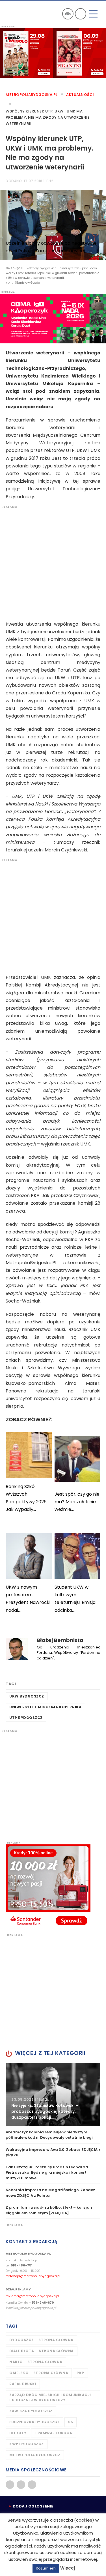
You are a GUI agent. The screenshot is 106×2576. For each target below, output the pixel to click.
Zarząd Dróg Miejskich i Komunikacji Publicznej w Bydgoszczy (50, 2397)
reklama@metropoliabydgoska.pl (32, 2296)
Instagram (32, 2485)
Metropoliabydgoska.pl (32, 95)
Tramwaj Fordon (54, 2433)
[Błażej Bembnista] (17, 1649)
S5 (71, 2422)
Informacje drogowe (68, 14)
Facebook (10, 2485)
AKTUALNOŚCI (80, 95)
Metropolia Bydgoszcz (35, 2455)
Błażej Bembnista (60, 1640)
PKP (80, 2373)
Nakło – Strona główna (36, 2362)
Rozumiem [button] (46, 2568)
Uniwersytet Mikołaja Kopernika (45, 1707)
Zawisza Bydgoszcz (31, 2411)
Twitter (21, 2485)
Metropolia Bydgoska (20, 13)
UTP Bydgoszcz (26, 1718)
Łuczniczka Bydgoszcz (34, 2422)
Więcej (68, 2568)
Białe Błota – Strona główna (42, 2351)
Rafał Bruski (23, 2384)
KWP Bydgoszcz (27, 2444)
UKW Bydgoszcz (27, 1696)
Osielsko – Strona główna (39, 2373)
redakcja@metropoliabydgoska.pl (33, 2276)
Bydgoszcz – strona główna (41, 2340)
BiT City (18, 2433)
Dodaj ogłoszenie (33, 2506)
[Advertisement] (53, 562)
